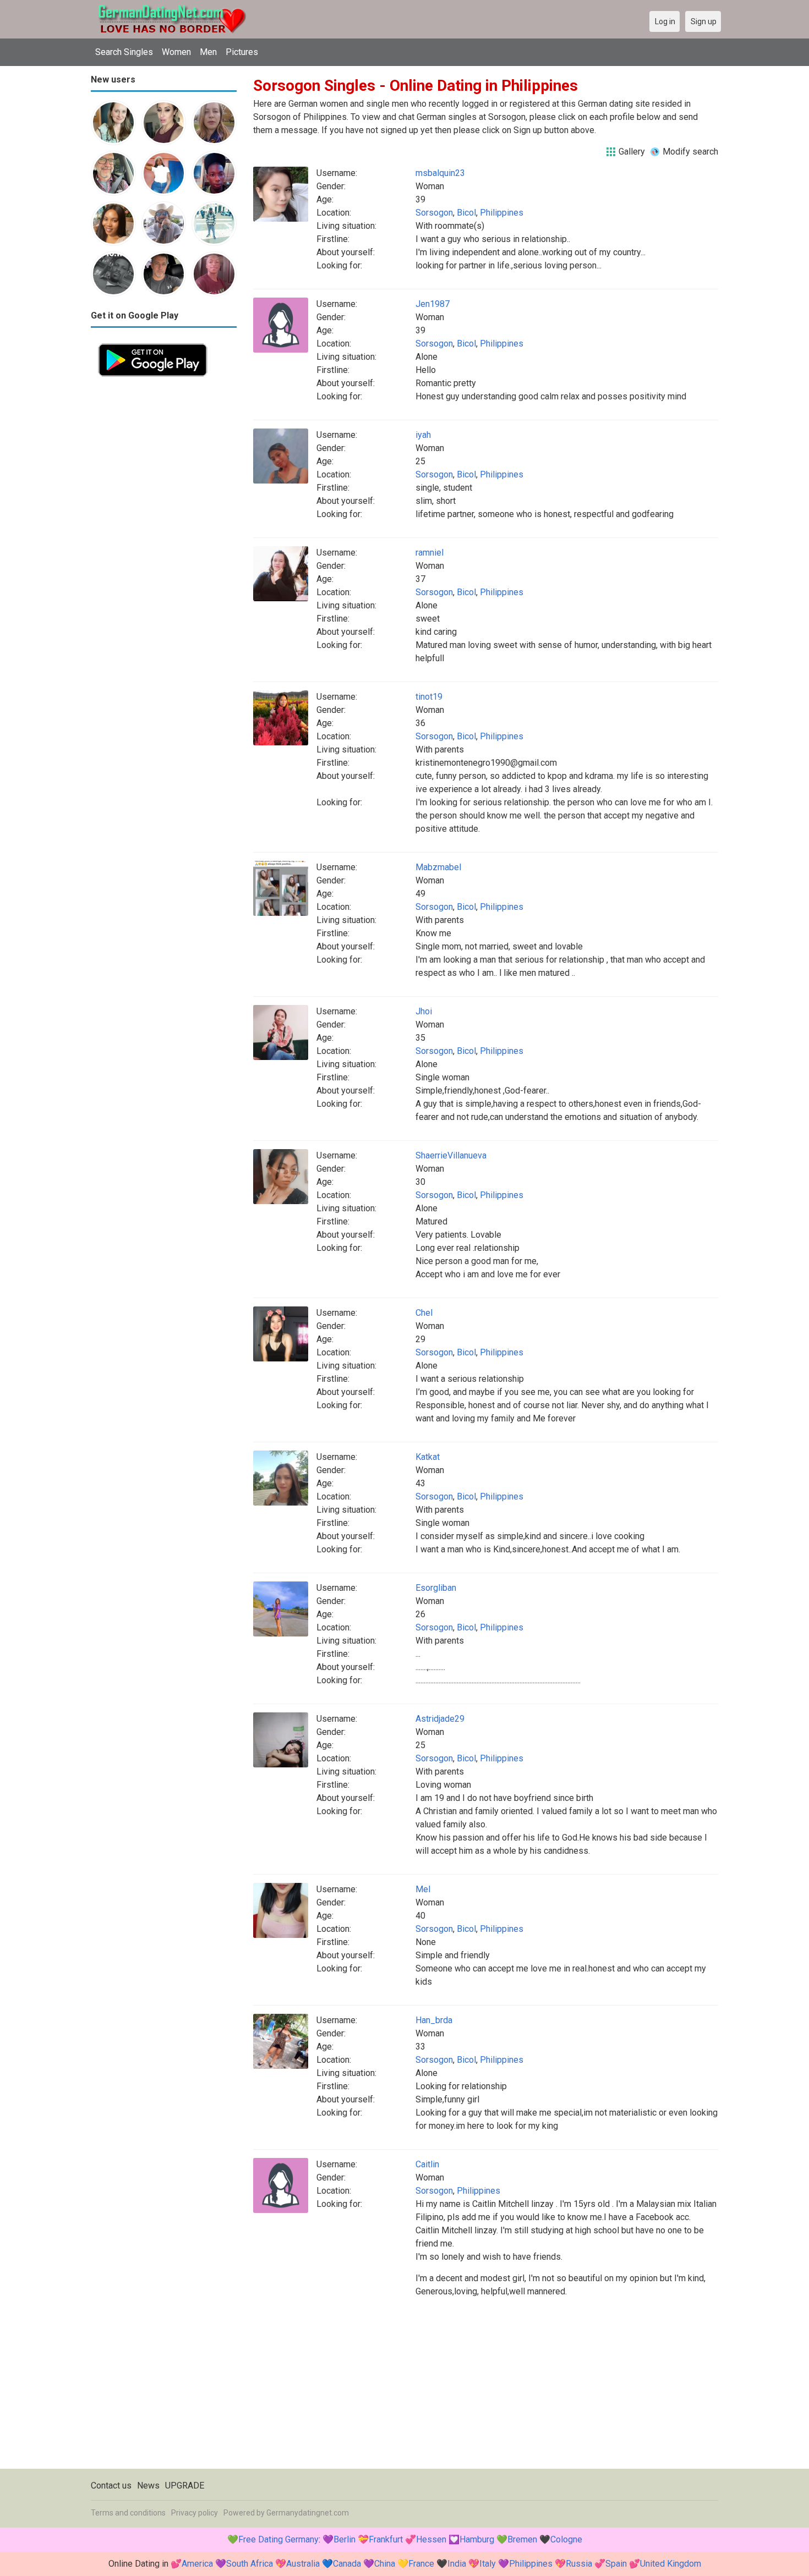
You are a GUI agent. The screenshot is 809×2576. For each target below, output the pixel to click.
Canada (347, 2564)
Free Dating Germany (278, 2539)
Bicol (466, 213)
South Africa (250, 2564)
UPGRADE (185, 2486)
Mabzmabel (438, 867)
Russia (579, 2564)
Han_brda (434, 2020)
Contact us (111, 2486)
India (457, 2564)
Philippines (502, 213)
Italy (488, 2564)
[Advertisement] (164, 549)
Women (176, 52)
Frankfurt (386, 2539)
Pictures (242, 52)
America (197, 2564)
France (421, 2564)
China (385, 2564)
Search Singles (124, 52)
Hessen (431, 2539)
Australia (303, 2564)
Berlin (345, 2539)
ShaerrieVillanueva (451, 1155)
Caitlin (427, 2164)
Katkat (428, 1457)
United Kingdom (671, 2564)
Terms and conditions (128, 2513)
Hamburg (477, 2539)
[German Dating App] (153, 342)
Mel (423, 1889)
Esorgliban (436, 1588)
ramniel (430, 553)
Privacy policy (195, 2513)
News (148, 2486)
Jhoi (424, 1011)
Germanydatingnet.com (308, 2513)
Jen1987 (433, 304)
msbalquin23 (440, 173)
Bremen (522, 2539)
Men (208, 52)
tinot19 (429, 697)
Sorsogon (434, 213)
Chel (424, 1313)
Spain (616, 2564)
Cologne (566, 2539)
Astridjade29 (440, 1719)
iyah (423, 435)
